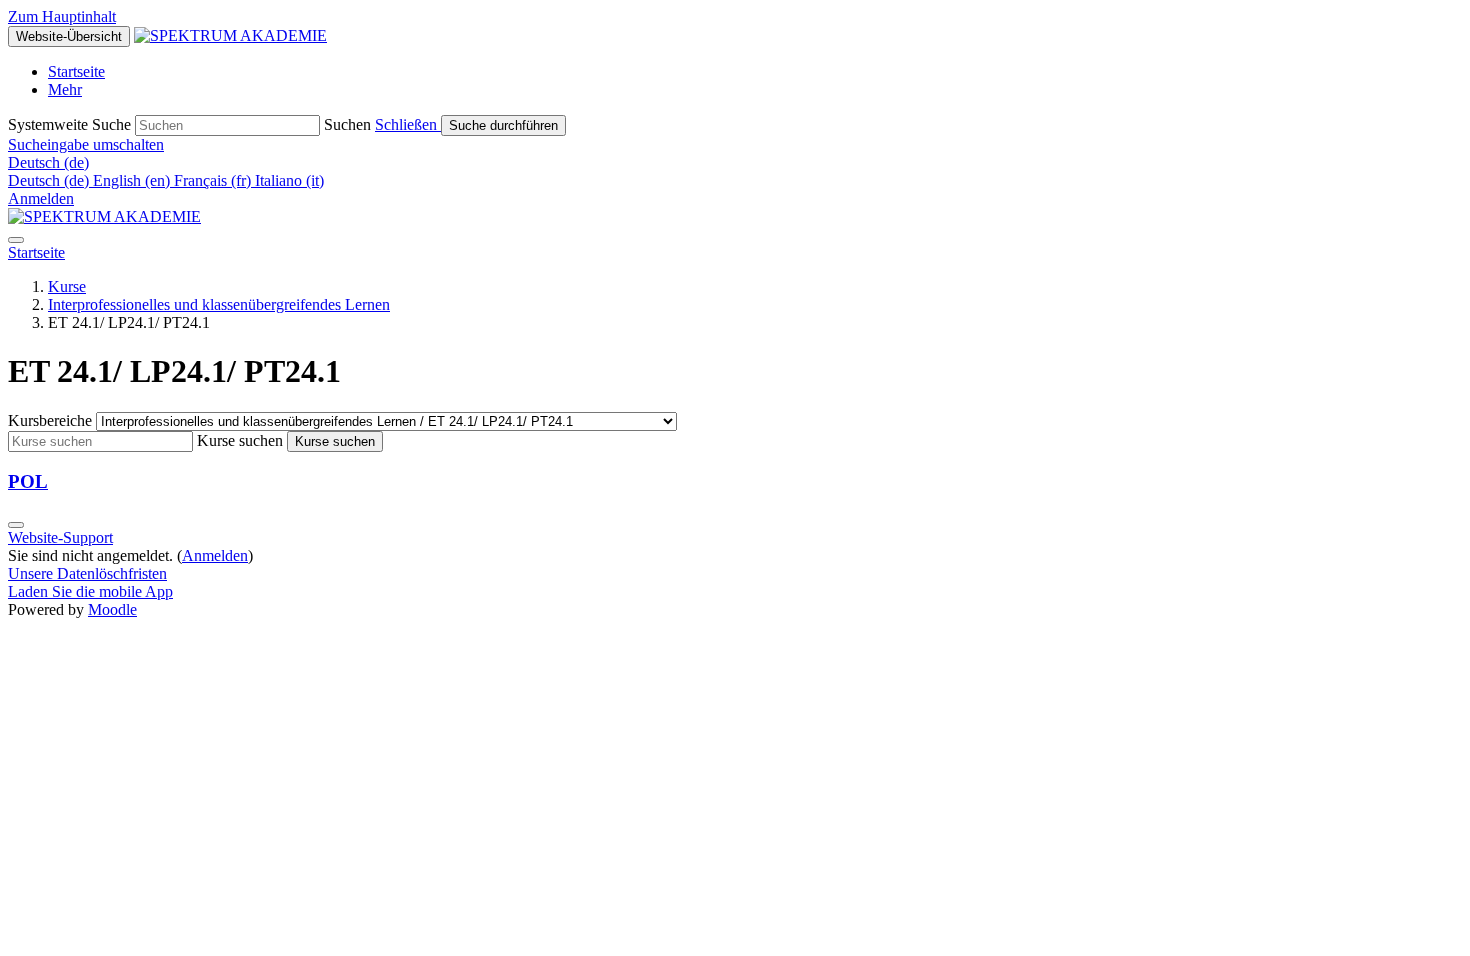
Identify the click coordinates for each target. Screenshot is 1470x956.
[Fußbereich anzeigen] (16, 525)
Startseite (36, 252)
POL (28, 481)
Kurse (67, 286)
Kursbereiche (52, 420)
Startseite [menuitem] (76, 71)
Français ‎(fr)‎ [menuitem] (214, 180)
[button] (408, 124)
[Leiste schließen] (16, 240)
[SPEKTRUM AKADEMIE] (104, 216)
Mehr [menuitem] (65, 89)
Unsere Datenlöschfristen (87, 573)
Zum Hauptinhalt (62, 16)
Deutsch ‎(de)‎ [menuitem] (50, 180)
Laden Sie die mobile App (90, 591)
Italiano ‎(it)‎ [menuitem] (289, 180)
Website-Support (60, 537)
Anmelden (41, 198)
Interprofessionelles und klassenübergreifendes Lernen (219, 304)
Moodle (112, 609)
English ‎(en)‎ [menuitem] (133, 180)
